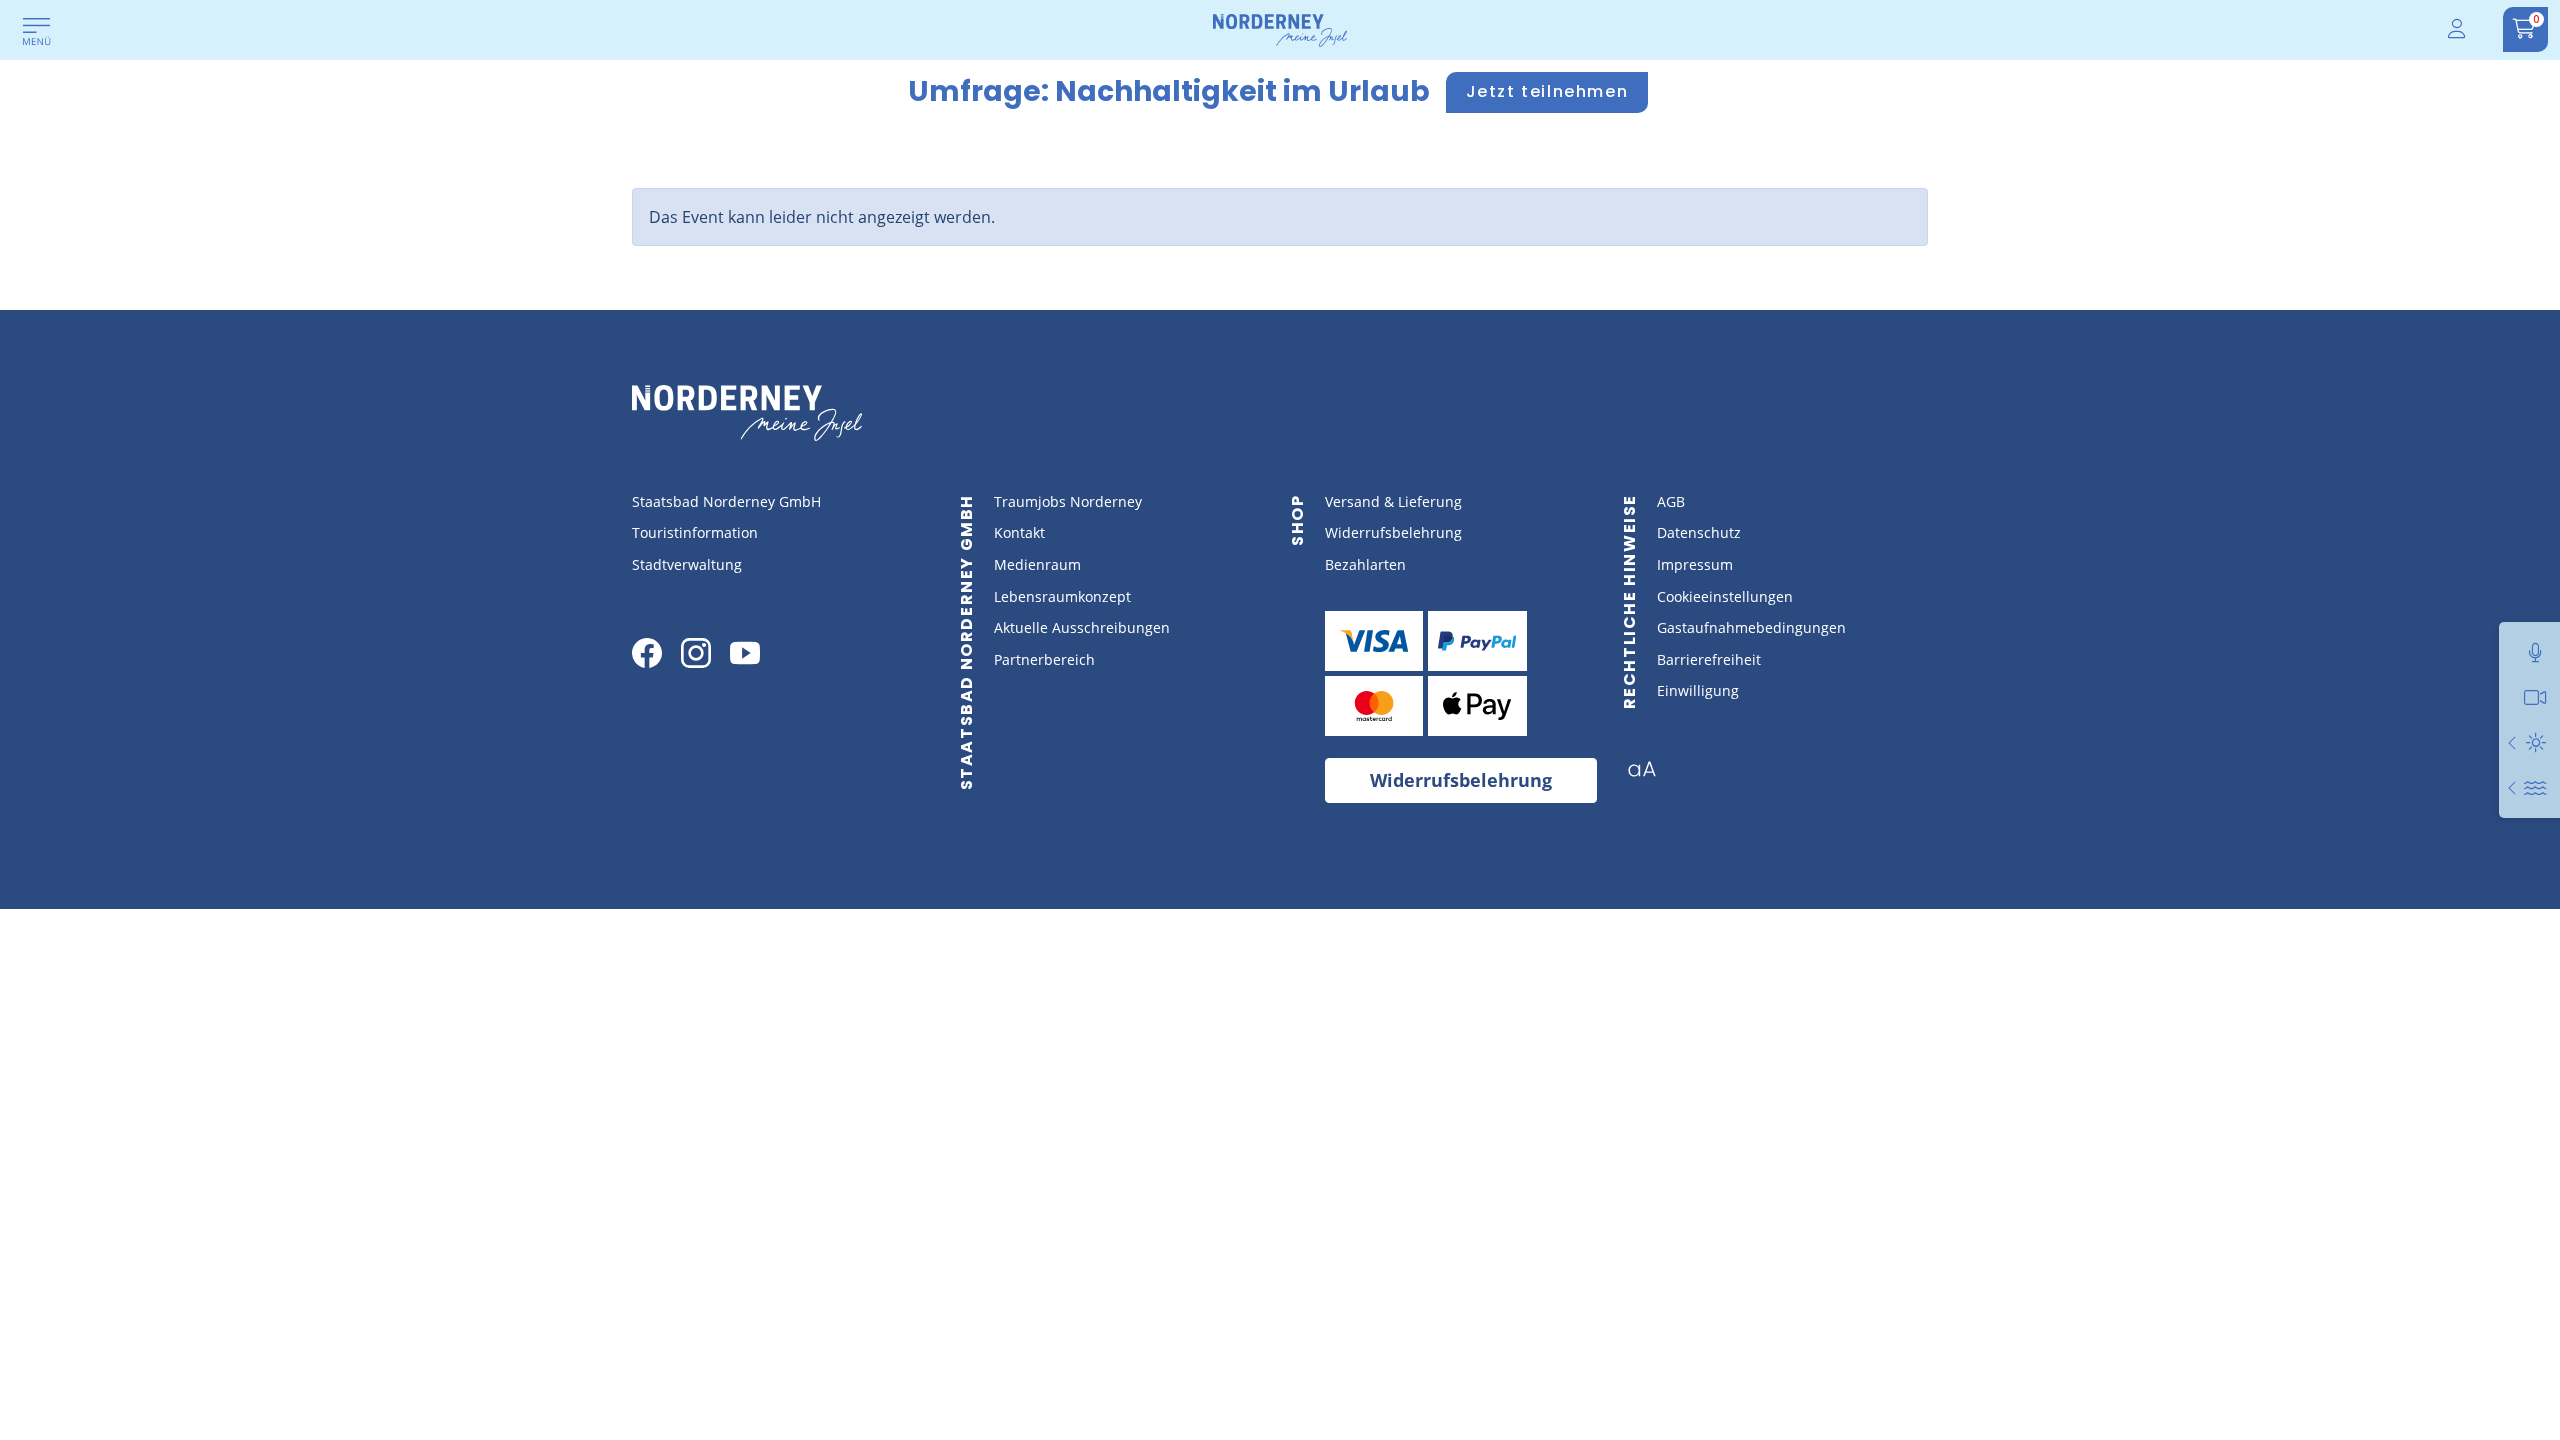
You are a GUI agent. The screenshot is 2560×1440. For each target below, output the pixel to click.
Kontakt (1019, 532)
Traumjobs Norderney (1068, 501)
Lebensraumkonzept (1062, 596)
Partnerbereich (1044, 659)
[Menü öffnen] (37, 33)
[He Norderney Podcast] (2535, 652)
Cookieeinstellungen (1725, 596)
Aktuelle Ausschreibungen (1082, 627)
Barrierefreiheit (1709, 659)
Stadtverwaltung (687, 564)
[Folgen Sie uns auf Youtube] (745, 653)
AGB (1671, 501)
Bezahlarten (1365, 564)
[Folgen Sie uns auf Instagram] (696, 653)
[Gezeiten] (2535, 787)
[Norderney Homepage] (1280, 29)
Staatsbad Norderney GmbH (726, 501)
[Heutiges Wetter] (2513, 742)
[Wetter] (2535, 742)
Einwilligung (1698, 690)
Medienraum (1037, 564)
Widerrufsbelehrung (1393, 532)
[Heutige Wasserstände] (2513, 787)
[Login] (2458, 29)
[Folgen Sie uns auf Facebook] (647, 653)
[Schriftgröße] (1649, 775)
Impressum (1695, 564)
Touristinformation (695, 532)
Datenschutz (1699, 532)
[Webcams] (2535, 697)
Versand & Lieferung (1393, 501)
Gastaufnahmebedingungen (1751, 627)
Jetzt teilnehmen (1547, 91)
